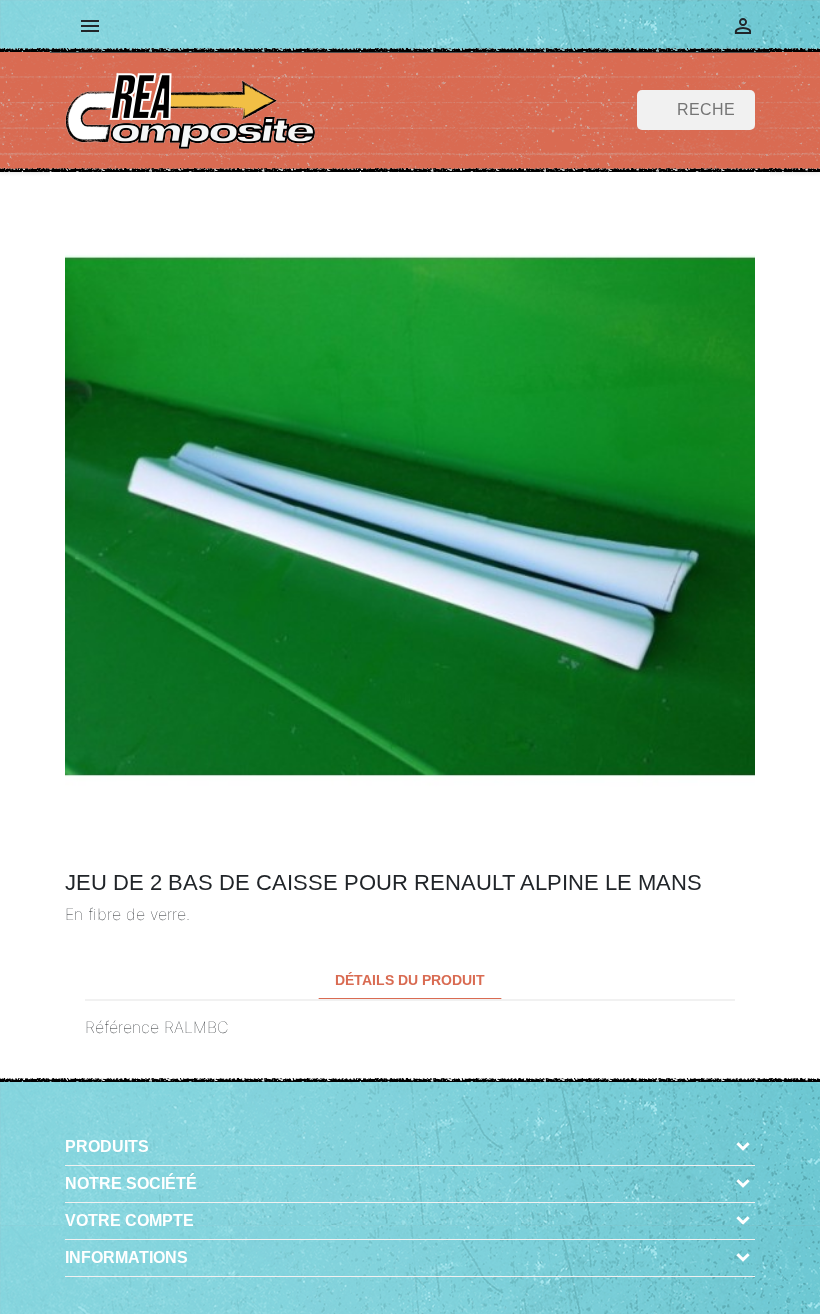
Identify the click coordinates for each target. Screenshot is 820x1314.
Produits (107, 1146)
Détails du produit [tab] (410, 980)
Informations (126, 1257)
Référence (122, 1027)
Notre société (131, 1183)
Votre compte (129, 1220)
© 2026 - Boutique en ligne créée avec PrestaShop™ (416, 1287)
